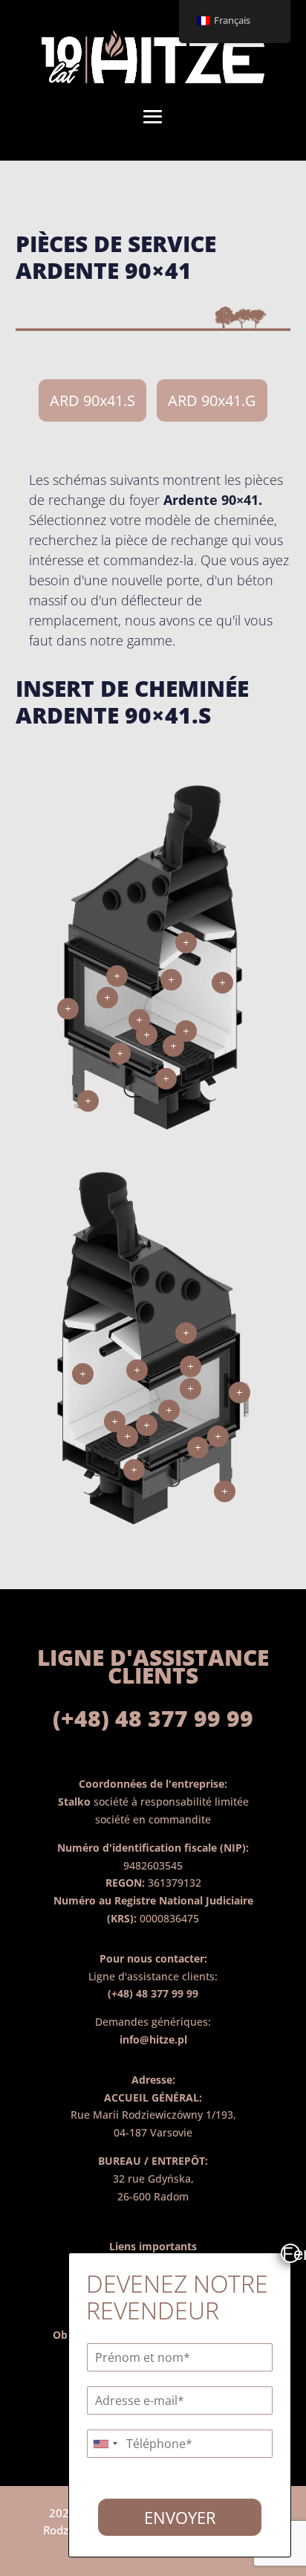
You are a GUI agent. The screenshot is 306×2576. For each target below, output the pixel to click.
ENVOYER (180, 2517)
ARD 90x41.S (92, 400)
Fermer (291, 2253)
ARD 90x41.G (212, 400)
